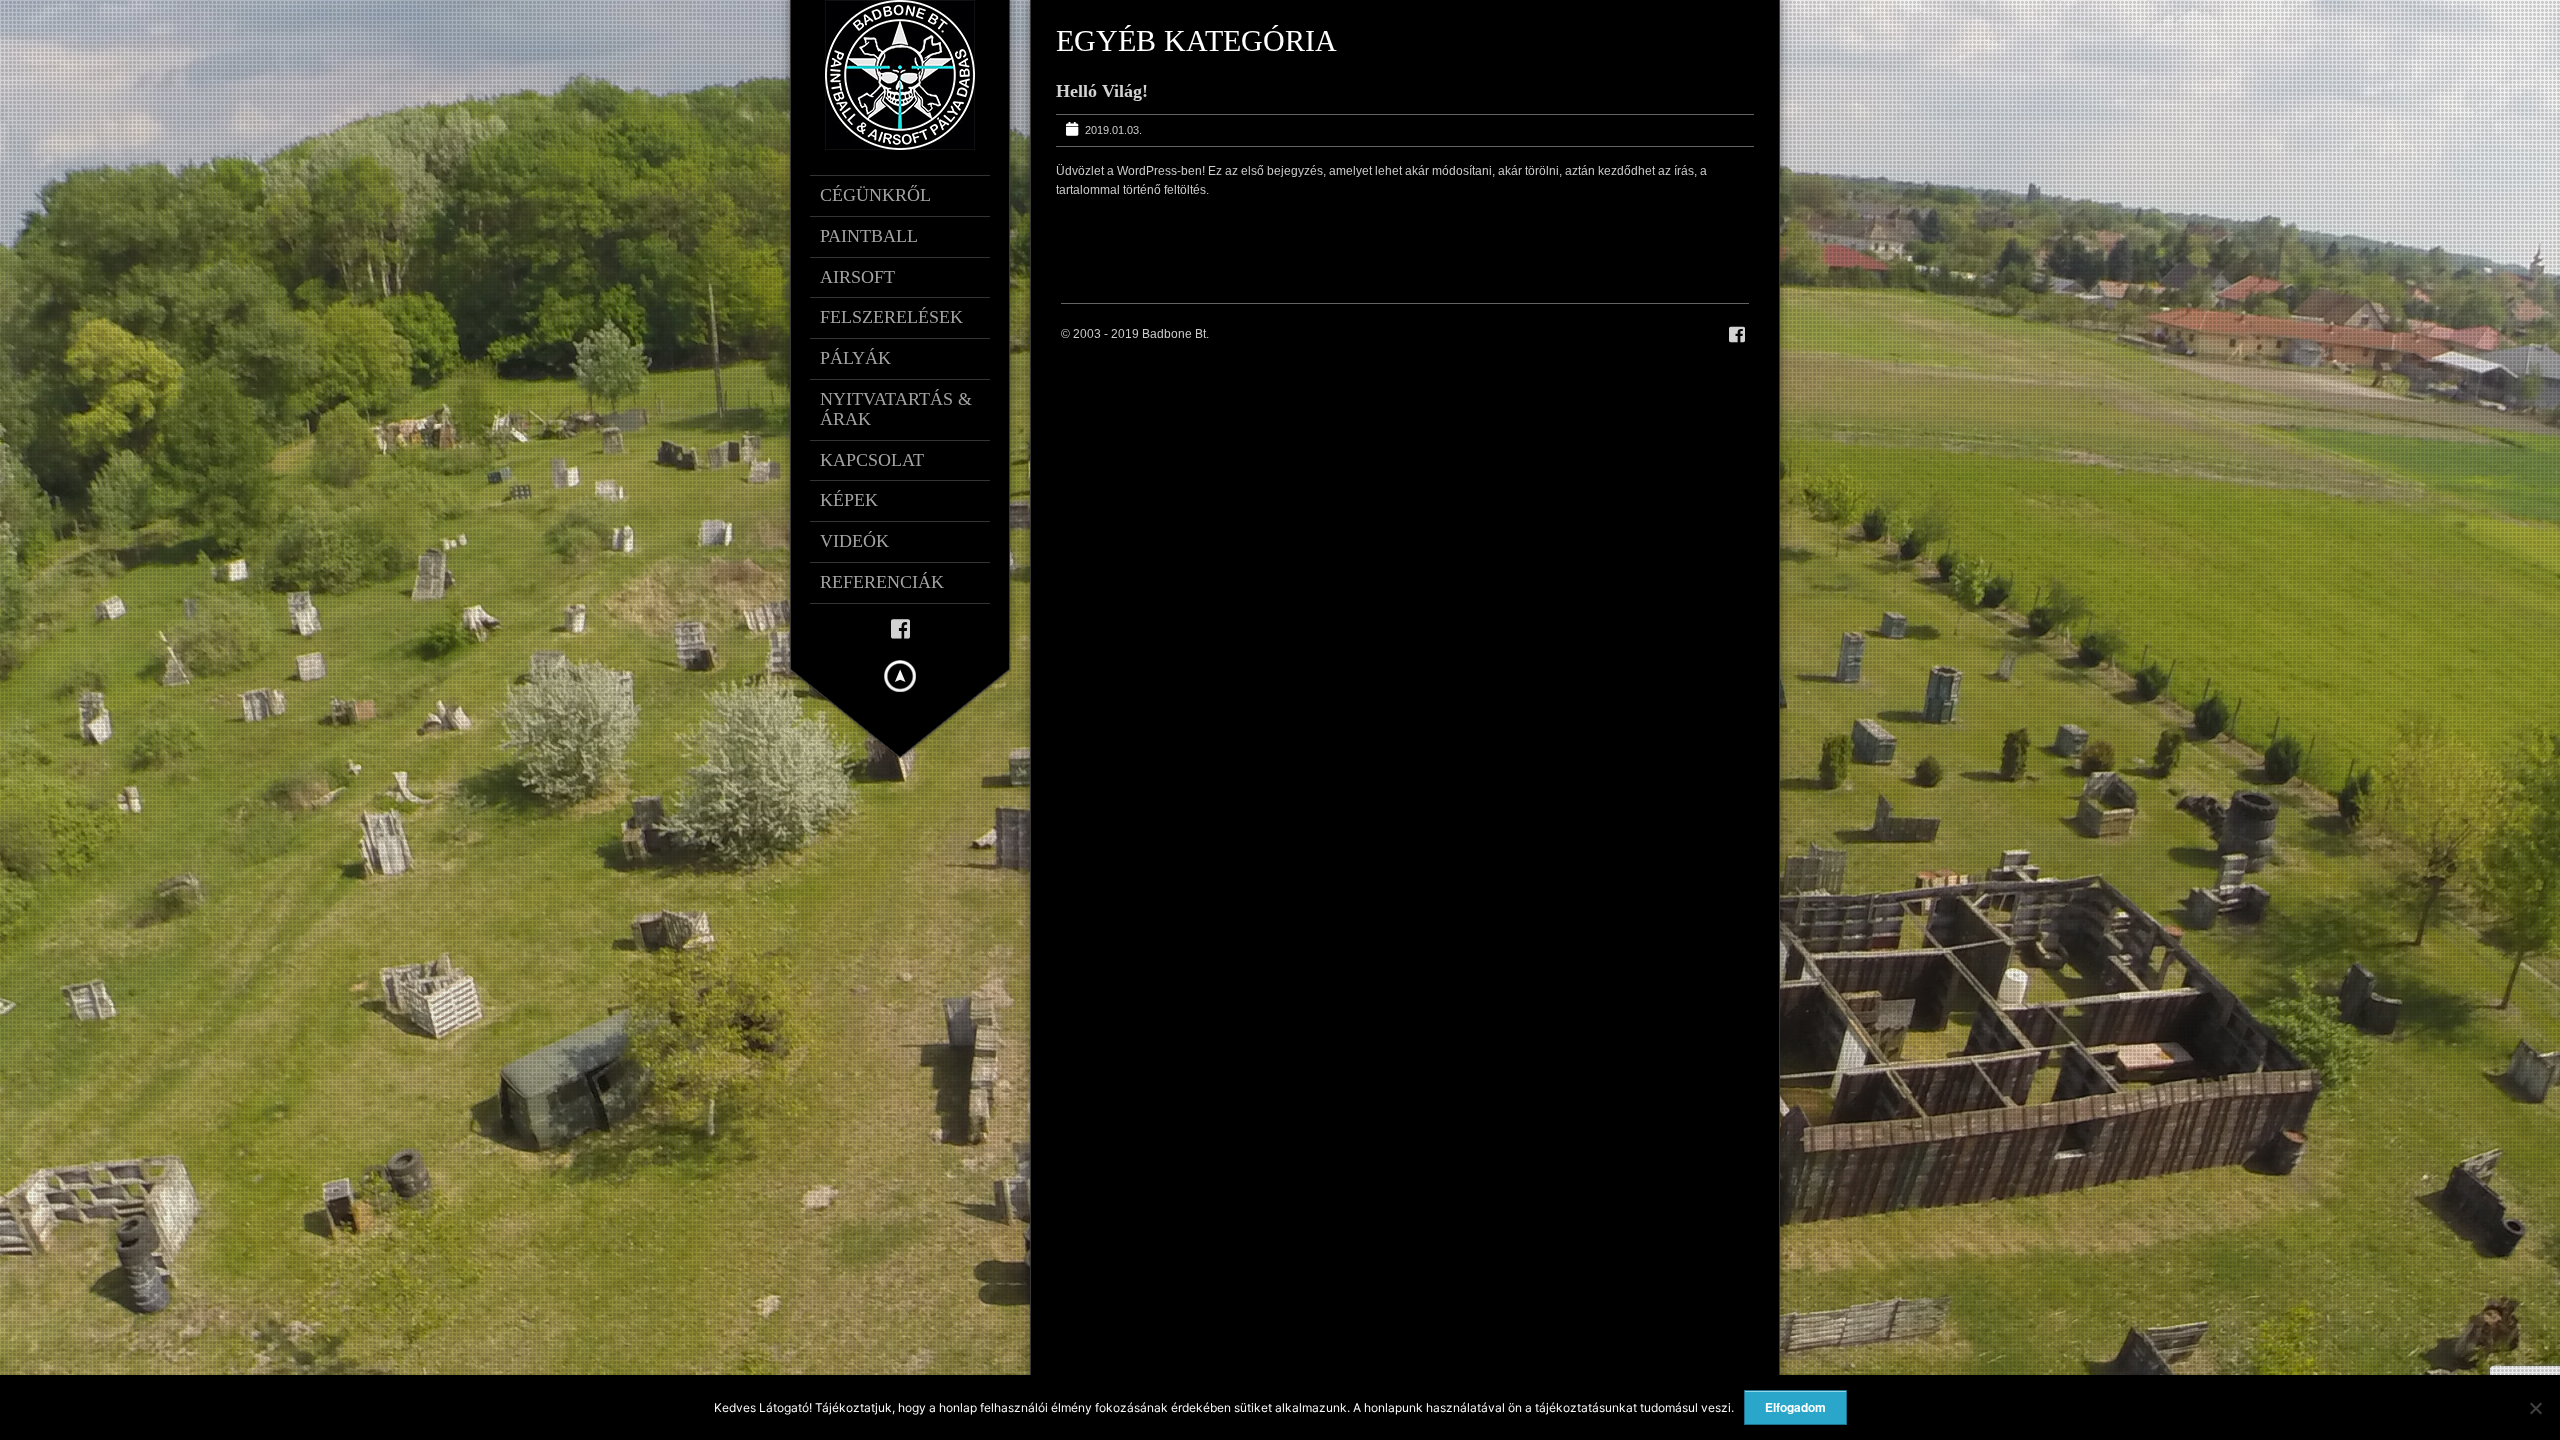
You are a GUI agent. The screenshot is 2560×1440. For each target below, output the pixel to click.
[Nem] (2535, 1408)
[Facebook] (900, 627)
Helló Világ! (1102, 91)
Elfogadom (1795, 1407)
